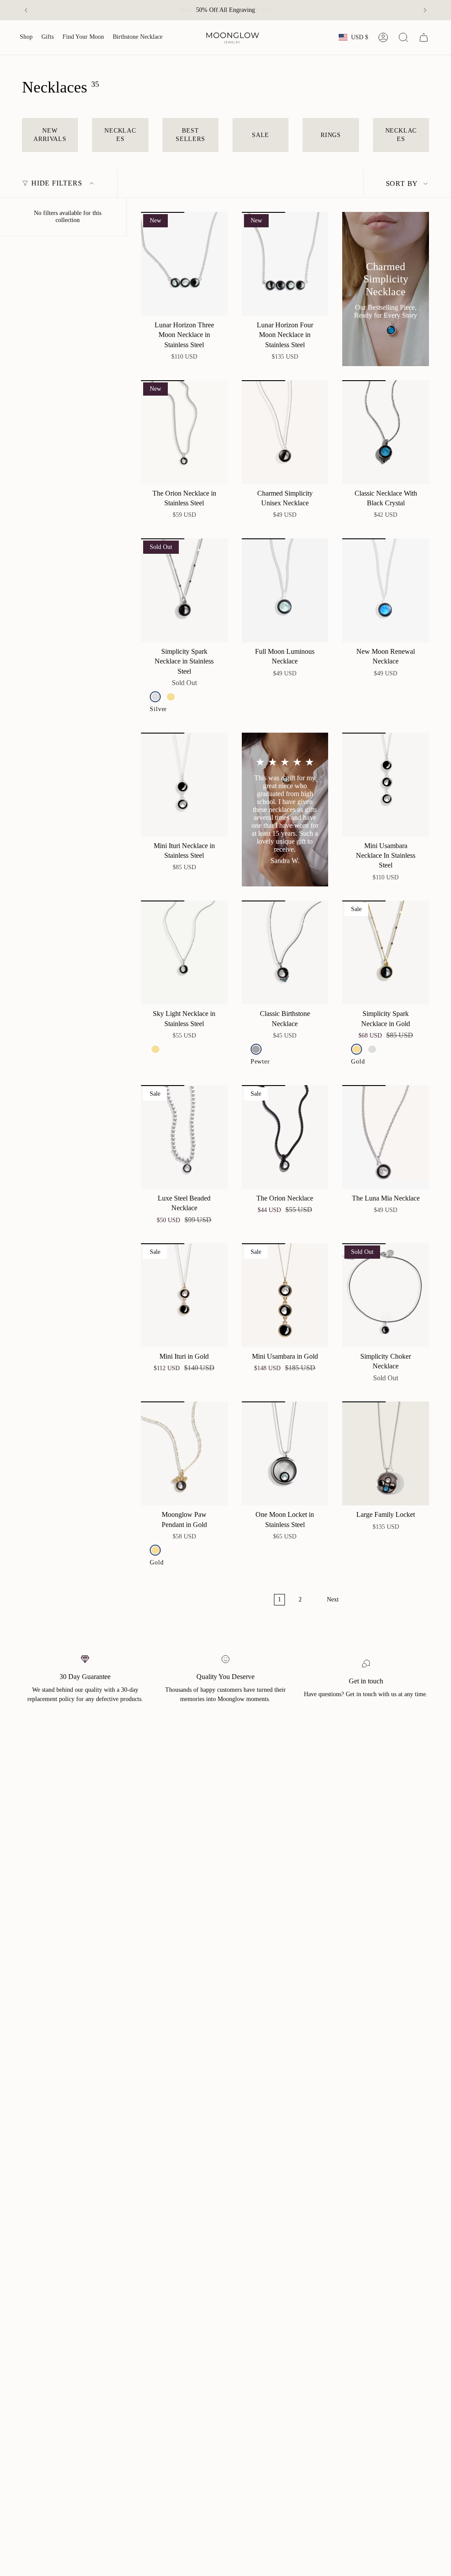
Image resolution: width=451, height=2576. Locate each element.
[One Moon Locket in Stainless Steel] (285, 1453)
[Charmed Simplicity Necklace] (386, 289)
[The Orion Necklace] (285, 1137)
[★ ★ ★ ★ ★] (285, 810)
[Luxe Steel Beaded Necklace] (184, 1137)
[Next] (425, 10)
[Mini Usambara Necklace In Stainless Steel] (386, 785)
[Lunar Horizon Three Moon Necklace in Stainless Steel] (184, 264)
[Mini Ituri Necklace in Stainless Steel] (184, 785)
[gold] (171, 697)
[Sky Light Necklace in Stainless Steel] (184, 953)
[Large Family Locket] (386, 1453)
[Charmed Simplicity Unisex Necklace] (285, 432)
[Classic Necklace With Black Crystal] (386, 432)
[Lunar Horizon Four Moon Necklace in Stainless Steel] (285, 264)
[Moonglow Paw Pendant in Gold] (184, 1453)
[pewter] (256, 1049)
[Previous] (26, 10)
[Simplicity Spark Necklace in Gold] (386, 953)
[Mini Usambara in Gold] (285, 1295)
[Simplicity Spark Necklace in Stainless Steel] (184, 590)
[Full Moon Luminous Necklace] (285, 590)
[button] (26, 37)
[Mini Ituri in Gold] (184, 1295)
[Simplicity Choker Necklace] (386, 1295)
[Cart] (424, 37)
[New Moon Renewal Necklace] (386, 590)
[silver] (155, 697)
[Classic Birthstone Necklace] (285, 953)
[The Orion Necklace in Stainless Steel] (184, 432)
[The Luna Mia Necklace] (386, 1137)
